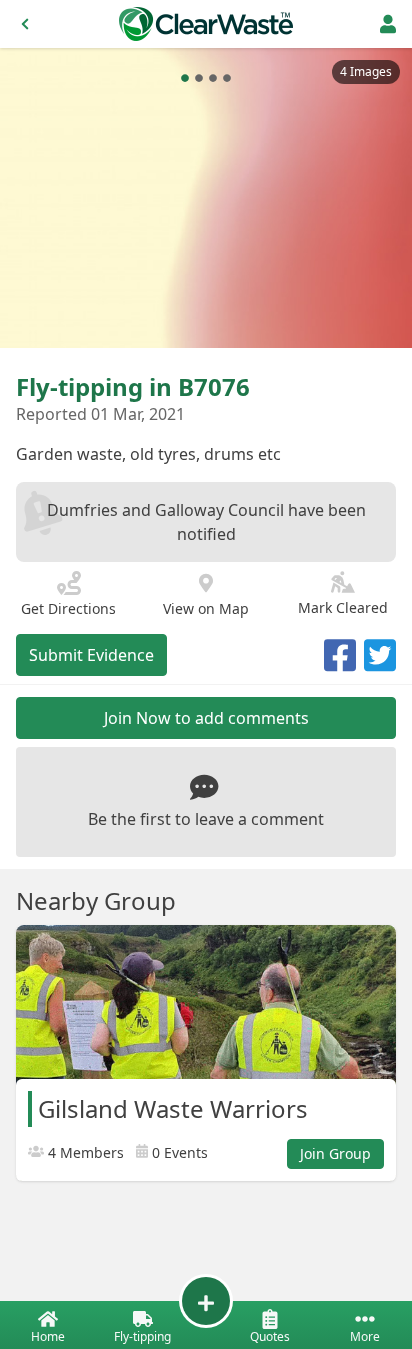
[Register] (388, 24)
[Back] (25, 24)
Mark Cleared (343, 607)
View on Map (206, 608)
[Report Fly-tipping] (206, 1301)
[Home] (206, 24)
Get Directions (68, 608)
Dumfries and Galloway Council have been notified (206, 522)
